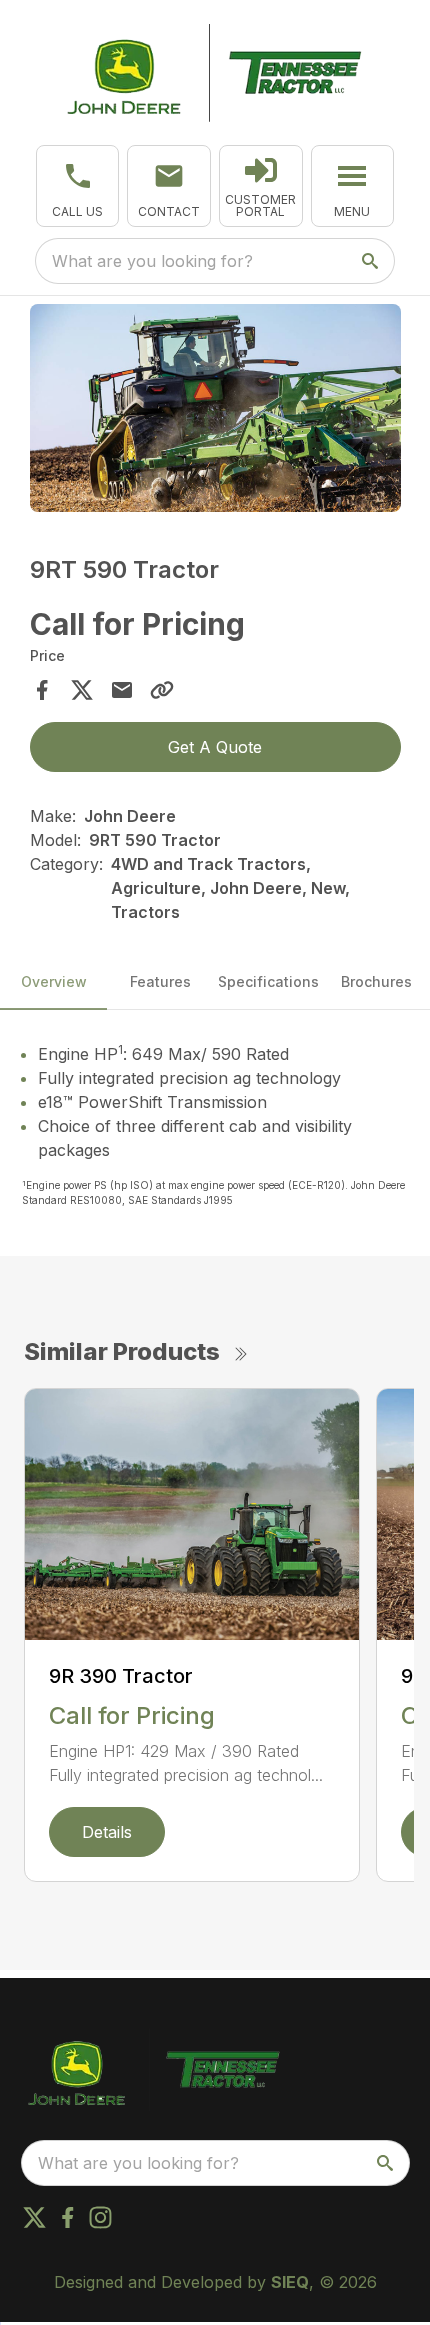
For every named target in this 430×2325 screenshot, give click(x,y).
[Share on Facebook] (42, 690)
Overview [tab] (54, 981)
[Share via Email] (122, 690)
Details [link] (107, 1832)
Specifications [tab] (268, 981)
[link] (261, 186)
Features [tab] (160, 981)
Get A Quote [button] (215, 747)
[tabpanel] (215, 411)
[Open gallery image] (215, 408)
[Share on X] (82, 690)
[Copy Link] (162, 690)
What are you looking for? (152, 261)
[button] (78, 186)
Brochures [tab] (376, 981)
